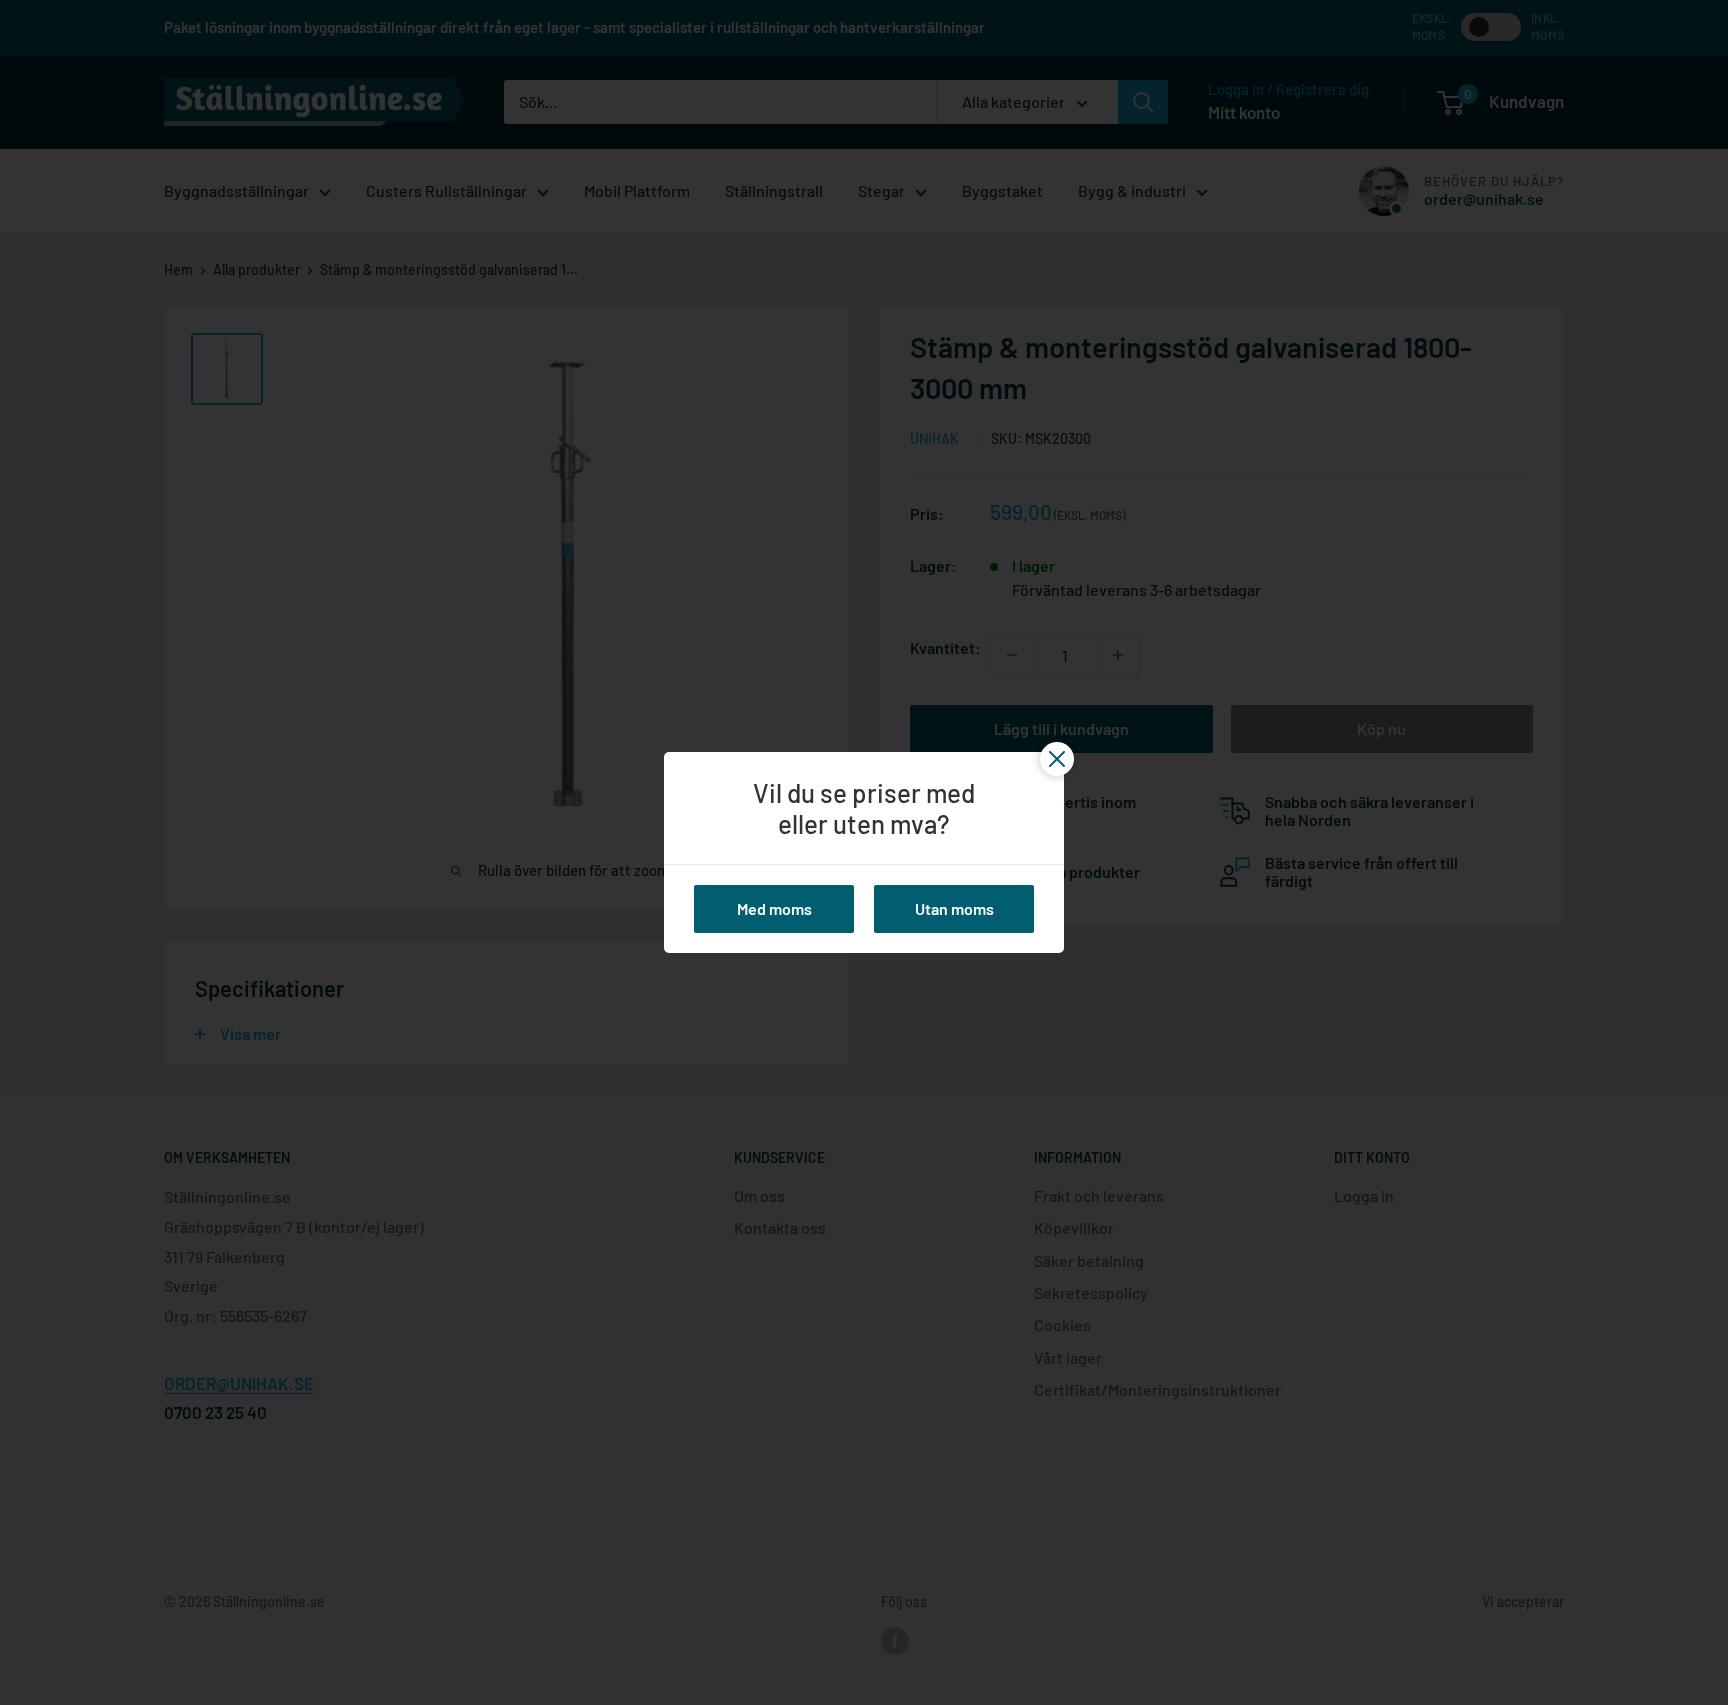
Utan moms (954, 908)
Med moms (774, 908)
